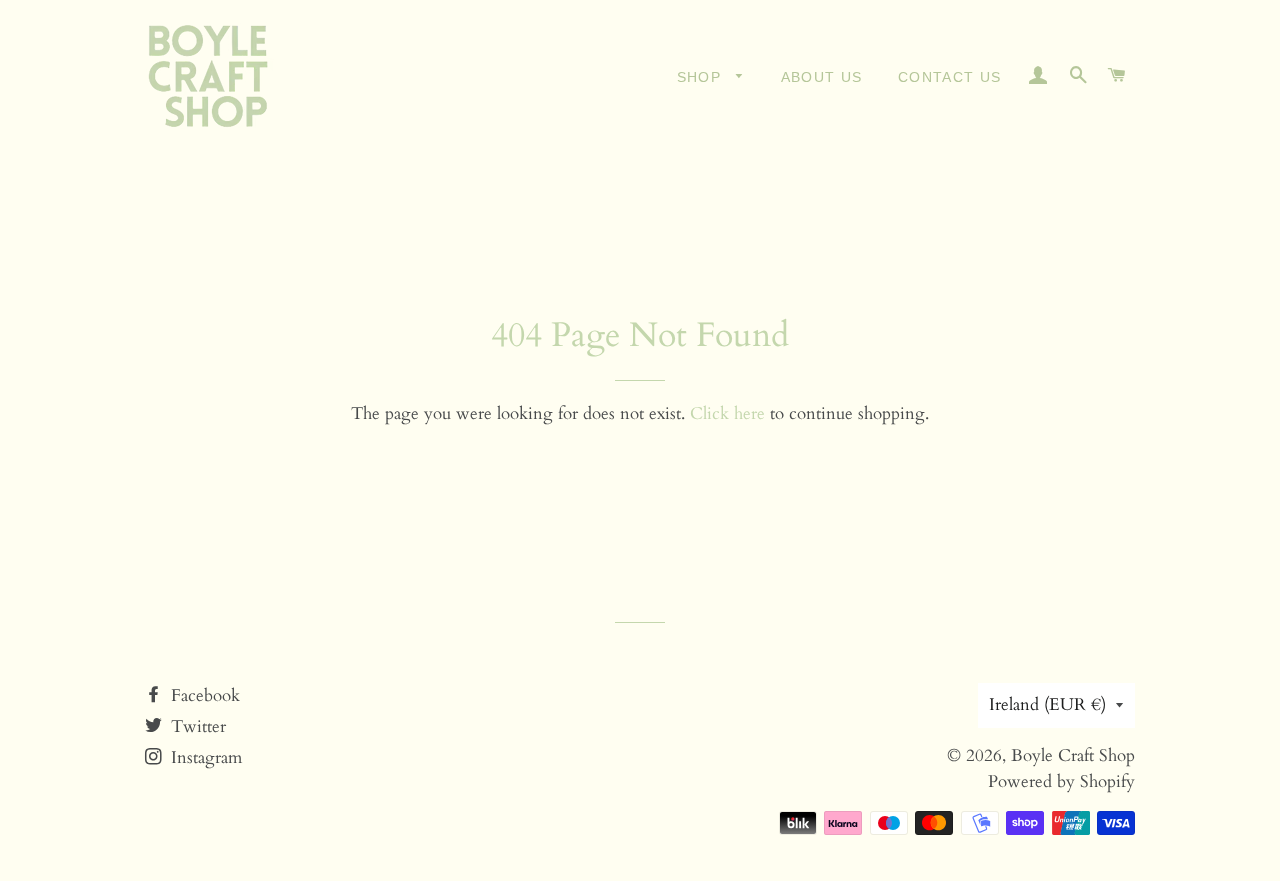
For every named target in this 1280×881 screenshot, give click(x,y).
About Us (822, 77)
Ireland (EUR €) (1047, 704)
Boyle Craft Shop (1073, 755)
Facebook (203, 695)
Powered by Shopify (1061, 781)
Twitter (196, 726)
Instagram (204, 757)
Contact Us (950, 77)
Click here (727, 413)
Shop (702, 77)
